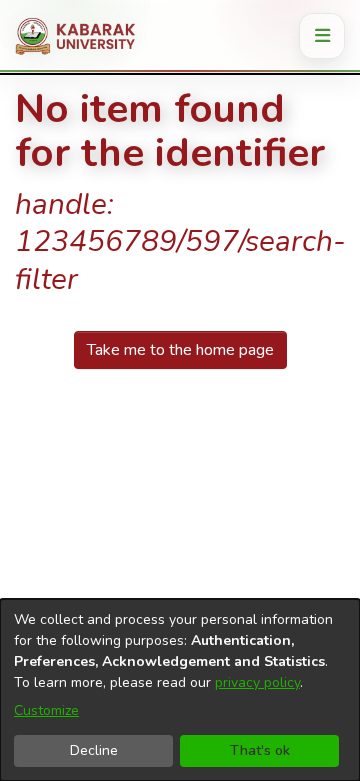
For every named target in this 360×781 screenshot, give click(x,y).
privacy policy (257, 682)
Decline (94, 750)
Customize (46, 710)
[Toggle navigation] (322, 36)
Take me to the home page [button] (180, 350)
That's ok (260, 750)
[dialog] (180, 690)
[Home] (82, 36)
